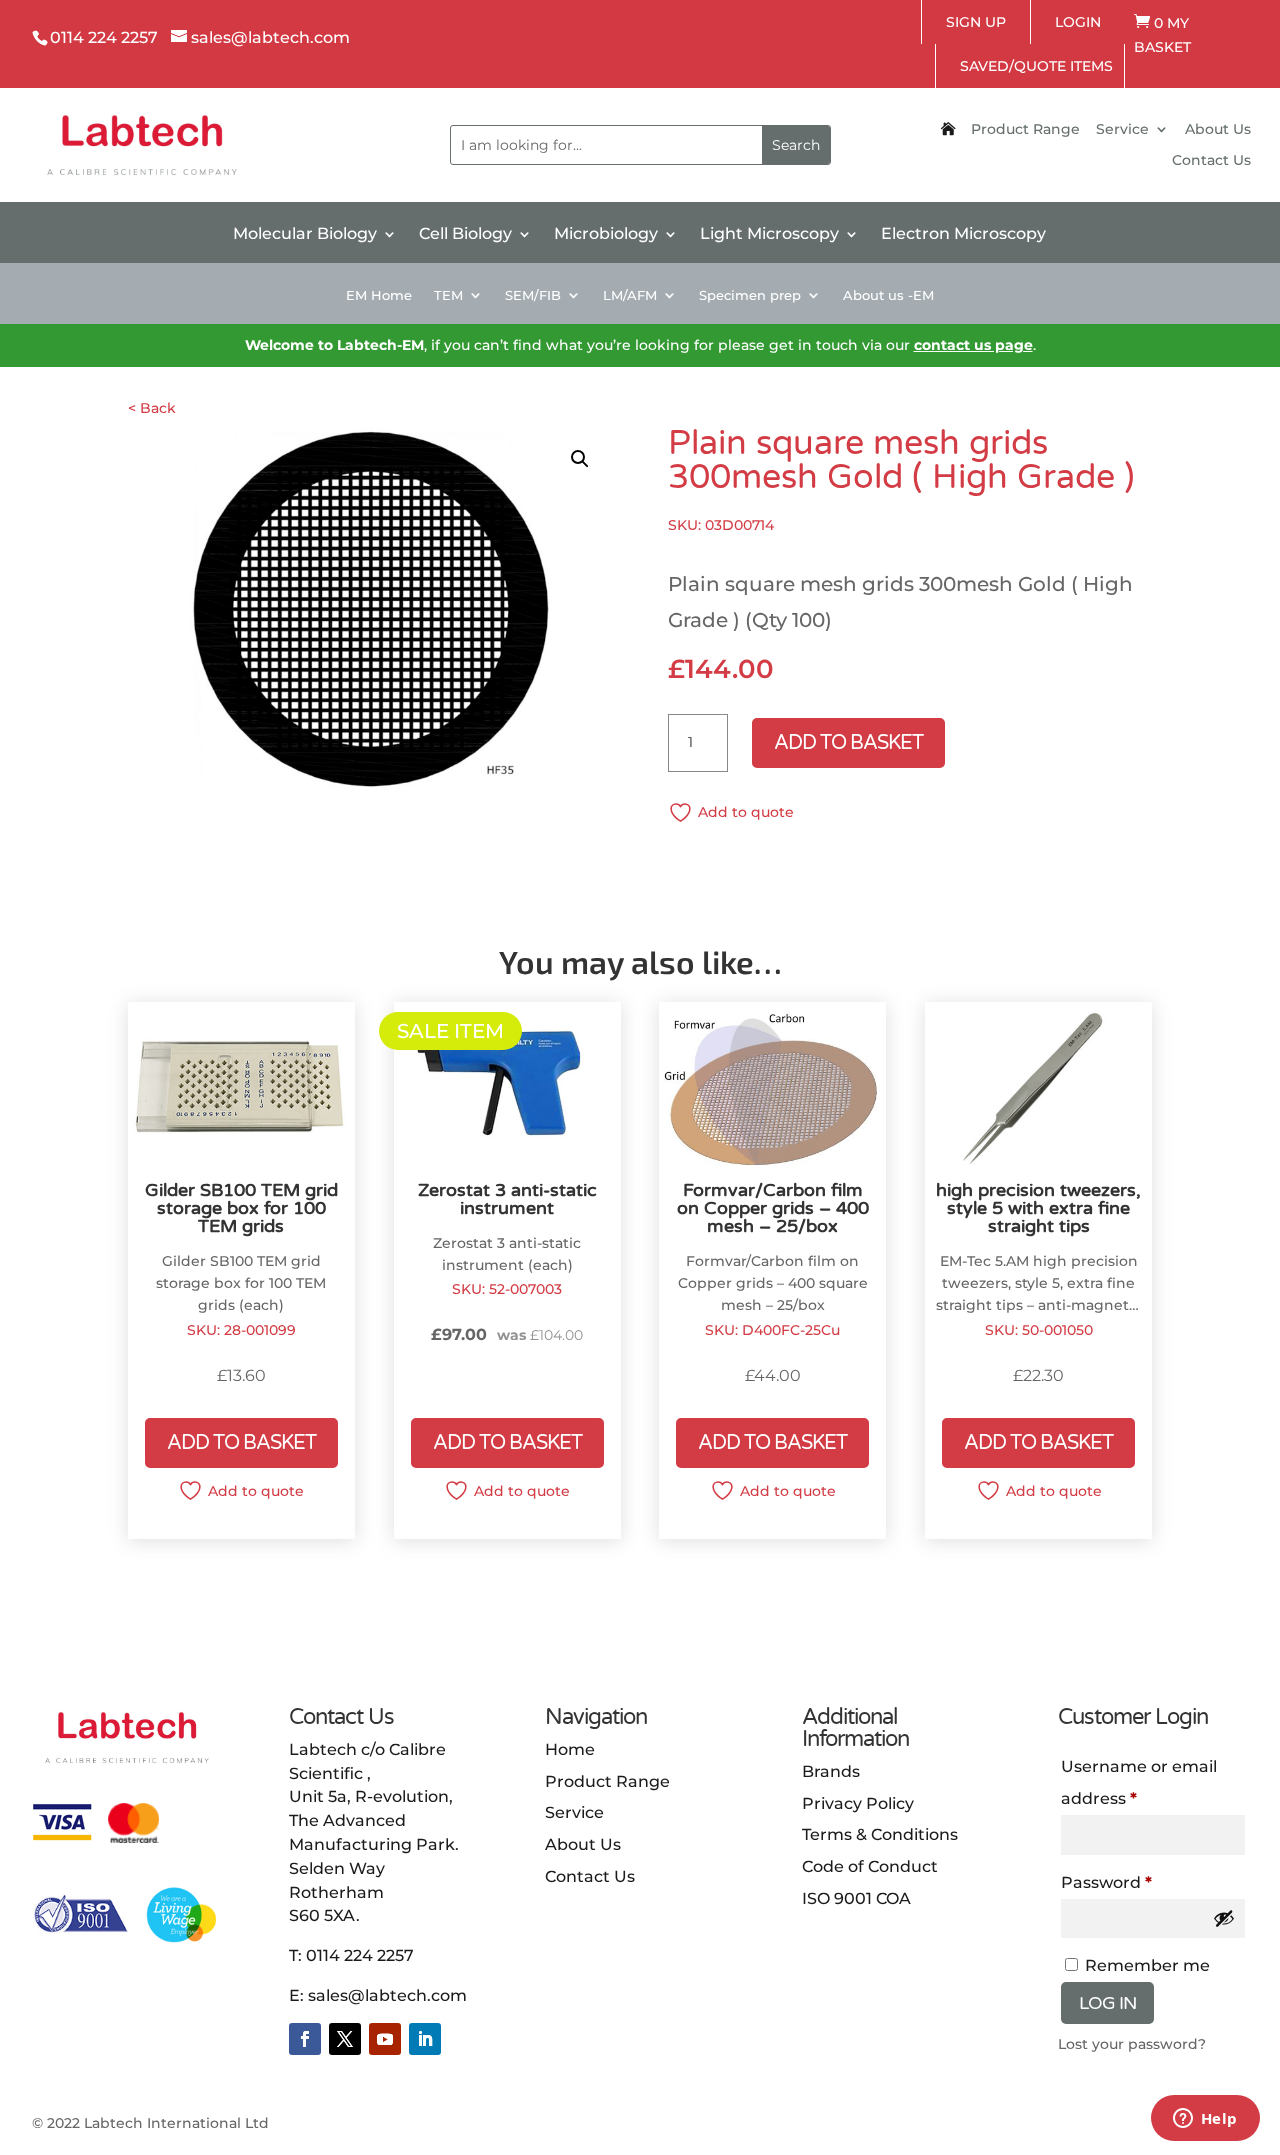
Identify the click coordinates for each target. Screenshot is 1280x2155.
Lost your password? (1132, 2044)
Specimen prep (750, 295)
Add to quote (746, 812)
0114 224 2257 (360, 1955)
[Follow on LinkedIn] (425, 2039)
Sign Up (976, 22)
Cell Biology (465, 235)
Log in (1107, 2003)
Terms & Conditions (880, 1834)
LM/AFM (630, 295)
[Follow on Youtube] (385, 2039)
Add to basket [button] (241, 1443)
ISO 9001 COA (856, 1898)
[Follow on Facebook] (305, 2039)
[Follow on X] (345, 2039)
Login (1078, 22)
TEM (448, 295)
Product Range (1025, 130)
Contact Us (1211, 161)
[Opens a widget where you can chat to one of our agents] (1205, 2120)
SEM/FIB (533, 295)
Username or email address (1139, 1782)
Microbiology (606, 235)
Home (570, 1749)
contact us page (973, 345)
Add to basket (848, 743)
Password (1106, 1882)
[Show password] (1224, 1918)
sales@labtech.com (387, 1995)
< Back (152, 408)
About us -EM (888, 295)
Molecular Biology (305, 235)
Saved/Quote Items (1036, 66)
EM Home (379, 295)
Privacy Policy (858, 1803)
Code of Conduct (870, 1866)
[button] (580, 459)
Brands (831, 1771)
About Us (1218, 130)
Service (1122, 130)
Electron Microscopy (963, 235)
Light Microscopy (769, 235)
